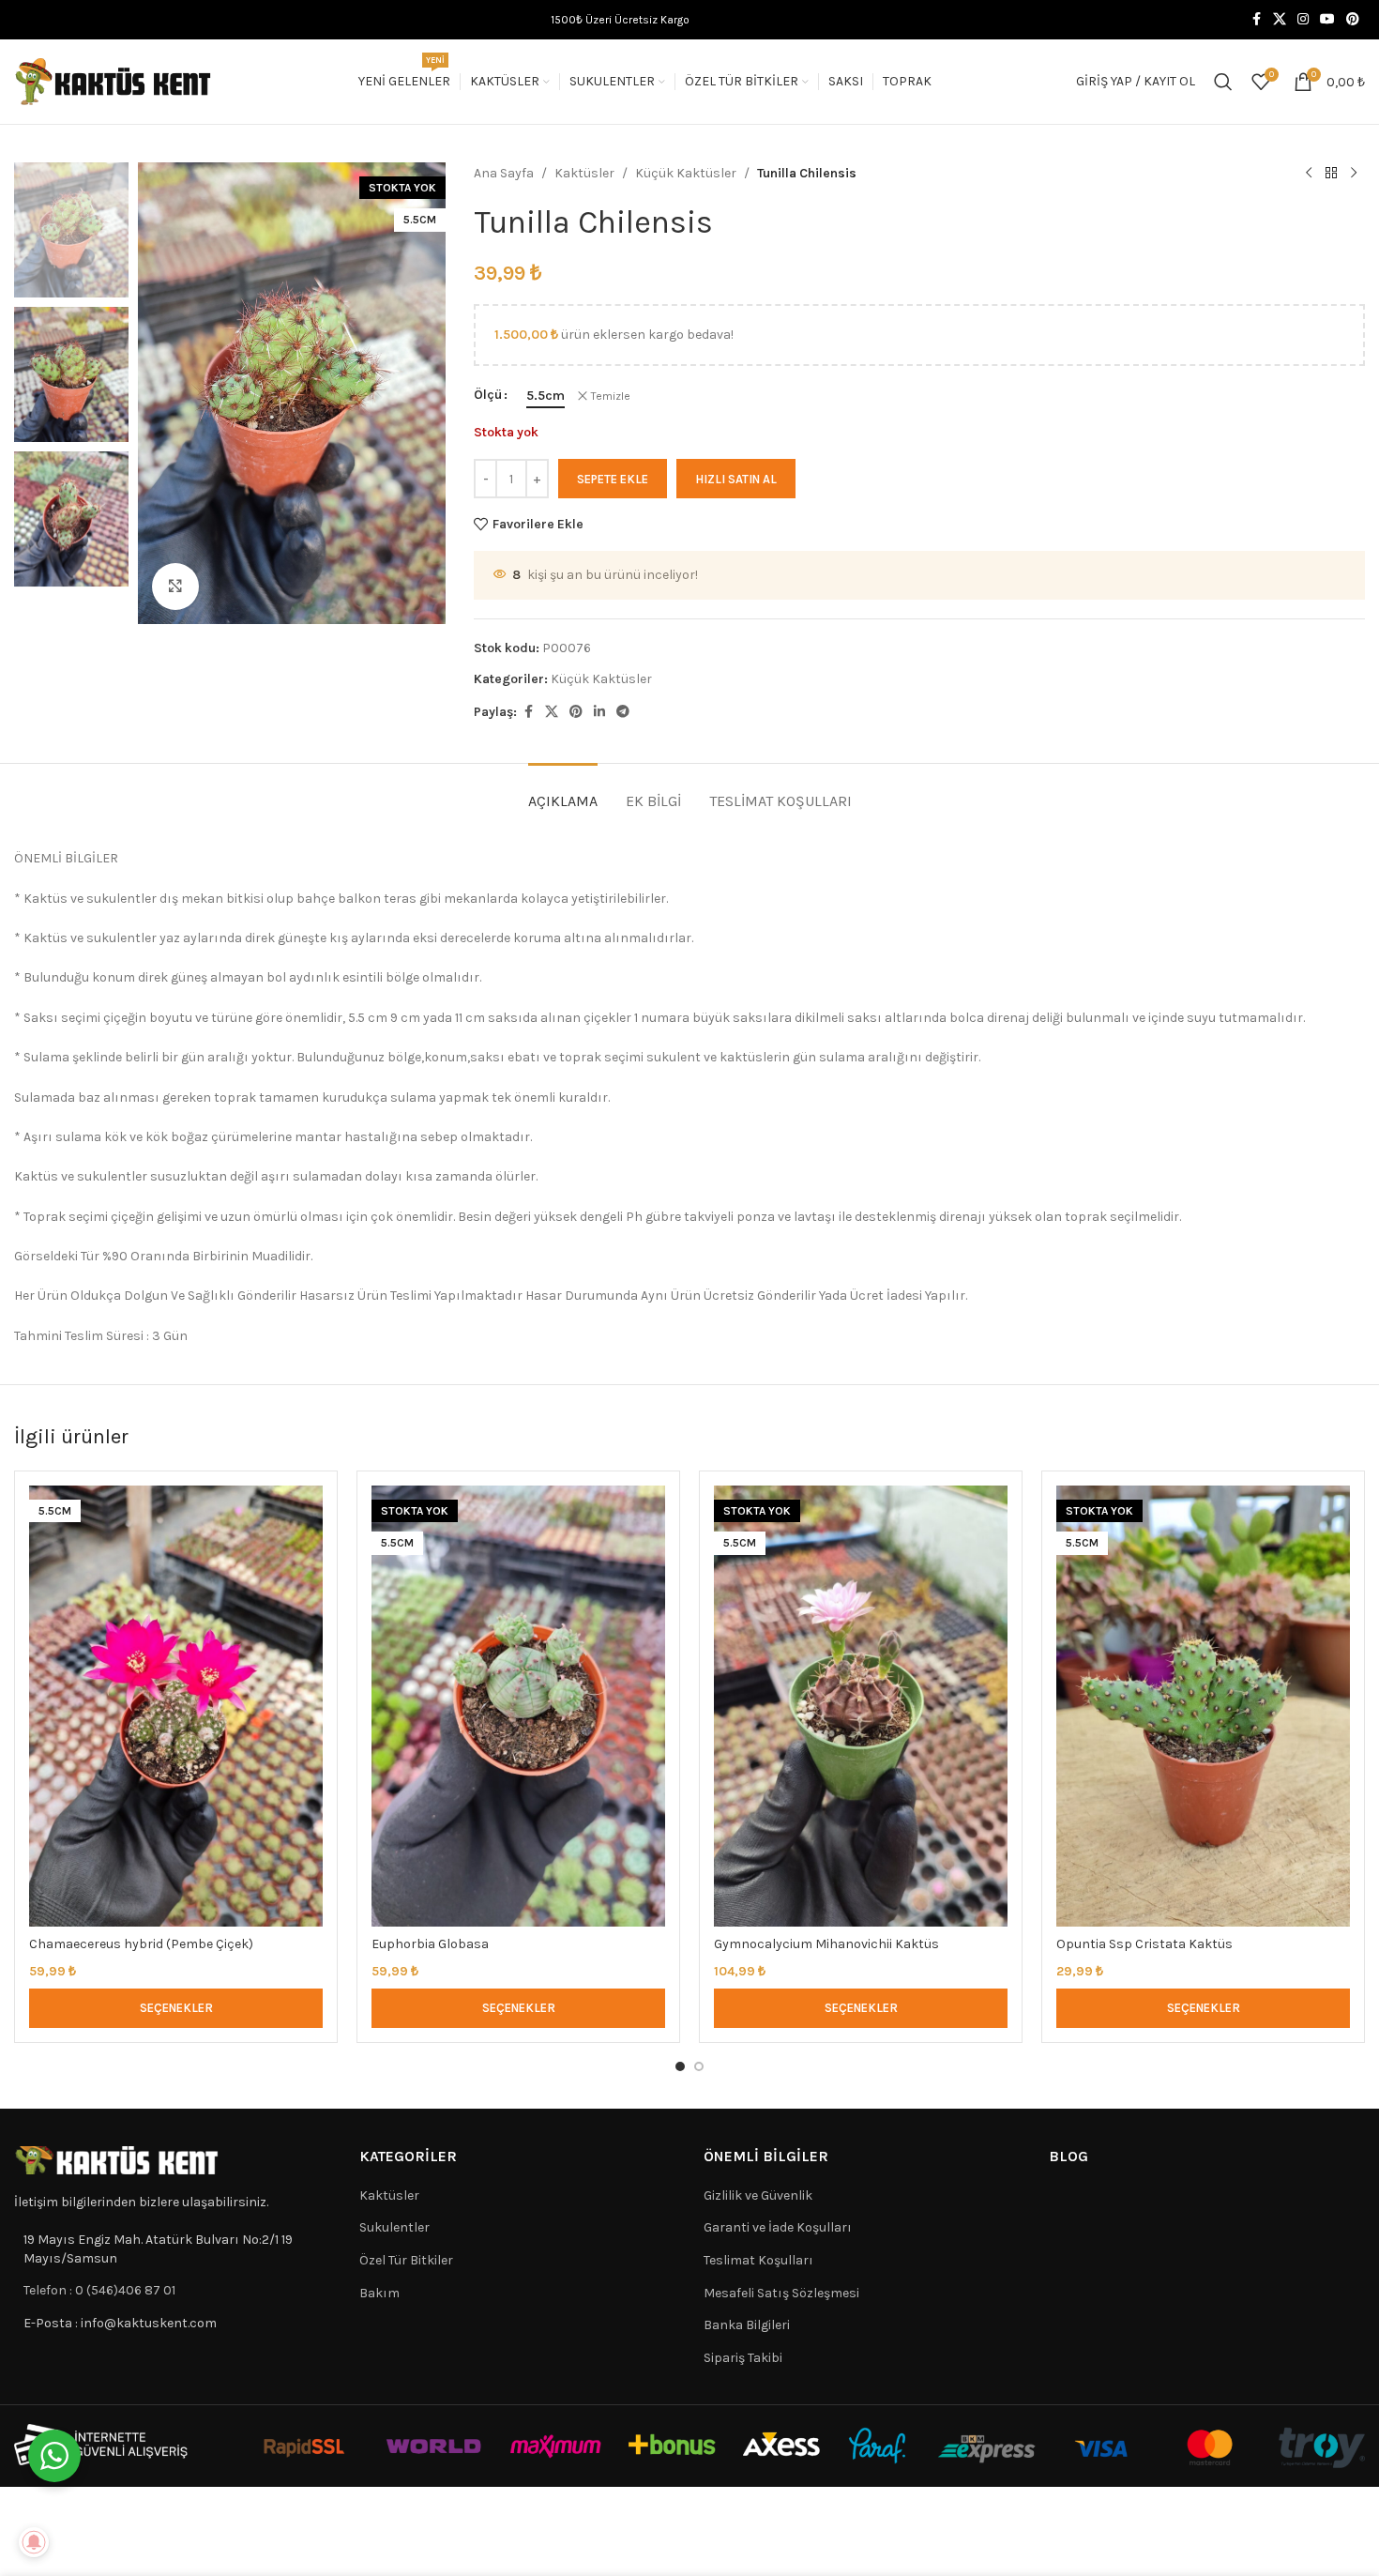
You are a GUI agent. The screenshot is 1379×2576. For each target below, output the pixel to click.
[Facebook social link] (1256, 20)
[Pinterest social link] (1353, 20)
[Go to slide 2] (699, 2066)
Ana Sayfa (504, 173)
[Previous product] (1309, 174)
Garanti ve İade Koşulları (778, 2227)
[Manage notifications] (34, 2542)
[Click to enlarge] (175, 587)
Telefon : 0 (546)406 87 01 (99, 2290)
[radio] (546, 396)
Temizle (611, 396)
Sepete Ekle (613, 479)
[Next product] (1354, 174)
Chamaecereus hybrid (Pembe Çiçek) (141, 1944)
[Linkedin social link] (599, 712)
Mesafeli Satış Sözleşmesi (781, 2293)
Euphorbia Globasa (430, 1944)
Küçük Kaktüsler (686, 173)
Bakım (379, 2293)
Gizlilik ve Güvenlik (758, 2195)
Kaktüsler (584, 173)
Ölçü (488, 395)
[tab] (563, 792)
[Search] (1223, 82)
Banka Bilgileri (747, 2325)
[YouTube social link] (1327, 20)
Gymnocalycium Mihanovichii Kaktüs (826, 1944)
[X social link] (1280, 20)
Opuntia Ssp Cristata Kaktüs (1144, 1944)
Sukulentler (394, 2227)
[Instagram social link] (1303, 20)
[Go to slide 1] (680, 2066)
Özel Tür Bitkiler (406, 2260)
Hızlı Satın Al (736, 479)
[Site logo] (114, 80)
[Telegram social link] (623, 712)
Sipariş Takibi (743, 2358)
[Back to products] (1331, 174)
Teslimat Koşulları (758, 2260)
